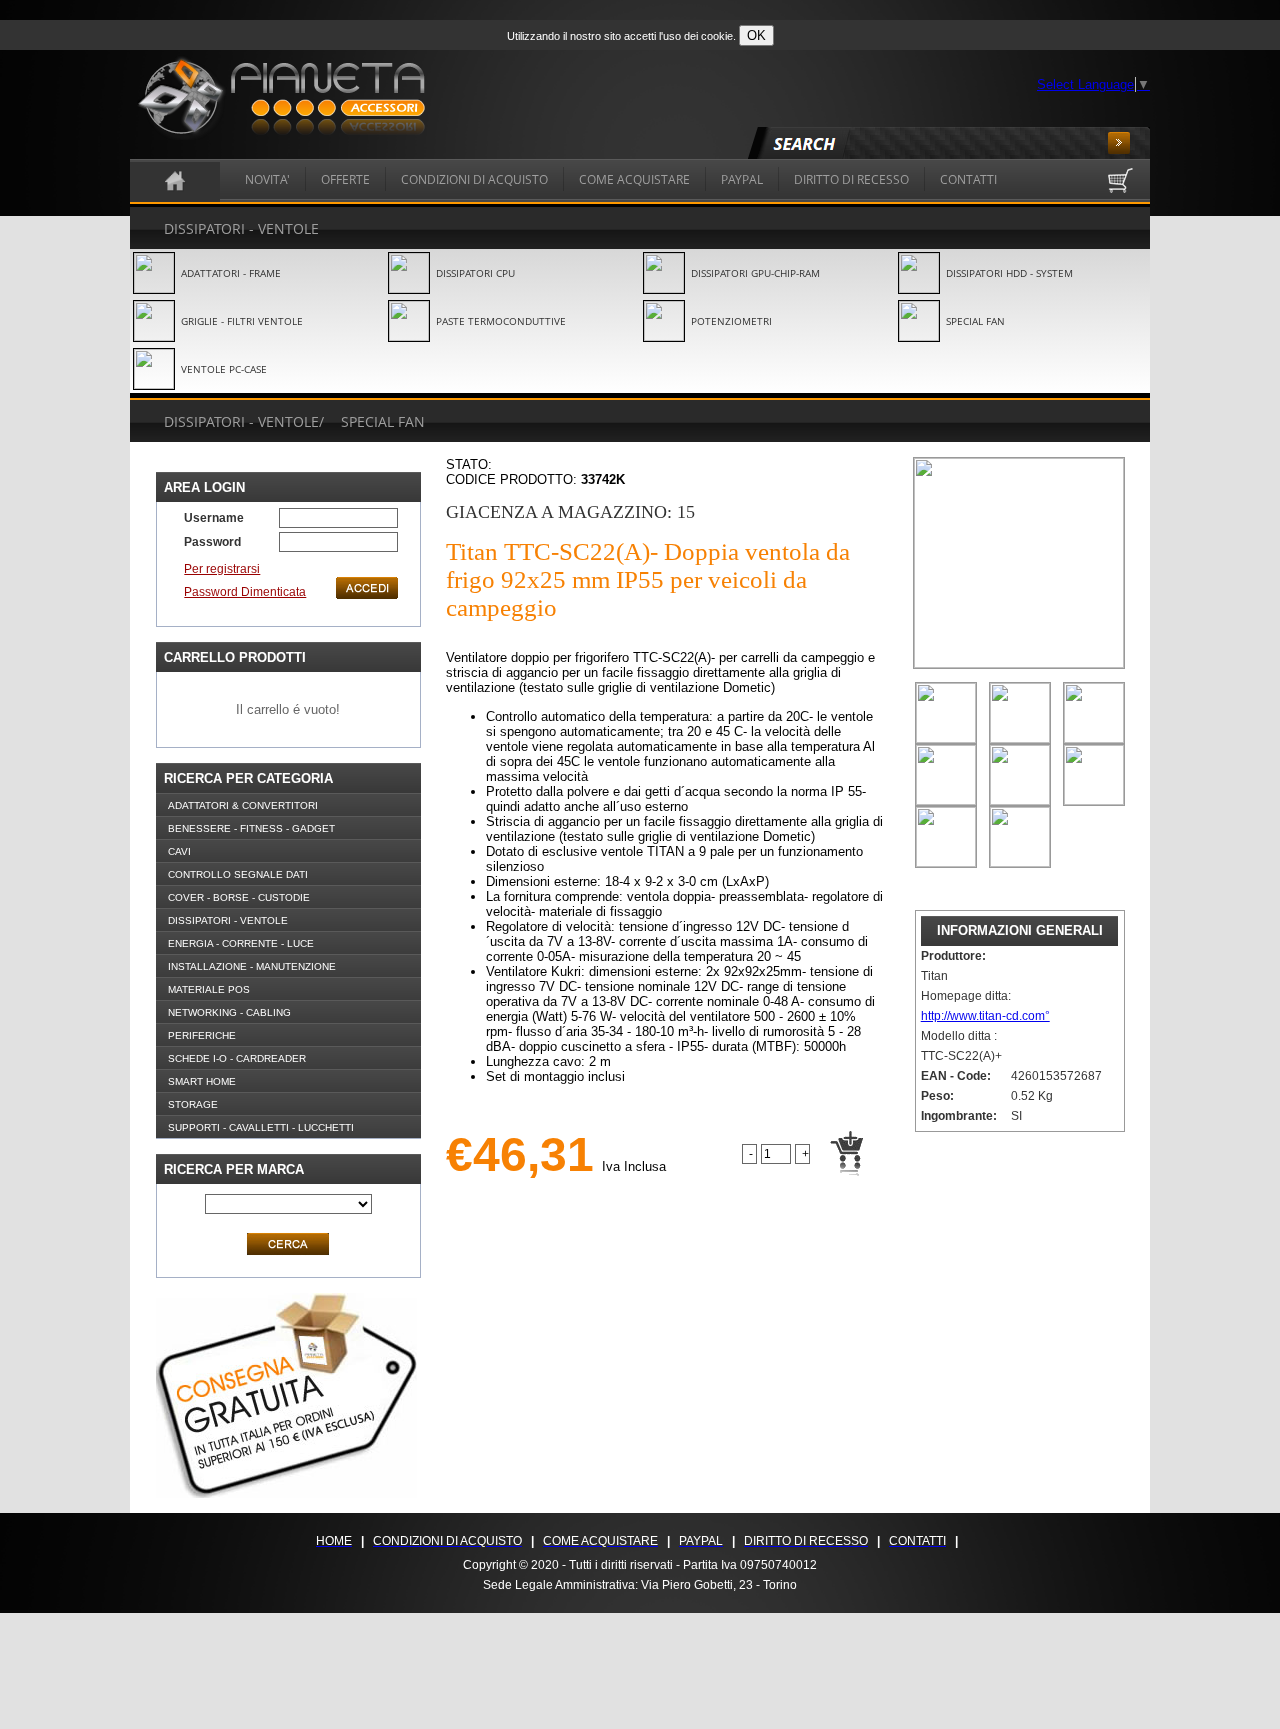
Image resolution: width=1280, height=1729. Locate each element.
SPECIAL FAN (975, 321)
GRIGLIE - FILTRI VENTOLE (242, 321)
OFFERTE (345, 179)
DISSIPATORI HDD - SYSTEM (1009, 273)
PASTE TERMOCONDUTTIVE (501, 321)
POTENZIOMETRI (731, 321)
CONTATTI (968, 179)
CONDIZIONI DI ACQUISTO (474, 179)
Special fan (383, 421)
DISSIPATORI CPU (475, 273)
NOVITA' (267, 179)
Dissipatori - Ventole (241, 228)
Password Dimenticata (245, 592)
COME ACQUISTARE (634, 179)
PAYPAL (742, 179)
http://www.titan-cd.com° (985, 1016)
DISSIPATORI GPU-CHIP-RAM (755, 273)
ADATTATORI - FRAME (231, 273)
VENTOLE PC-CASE (224, 369)
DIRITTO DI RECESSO (851, 179)
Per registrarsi (222, 569)
